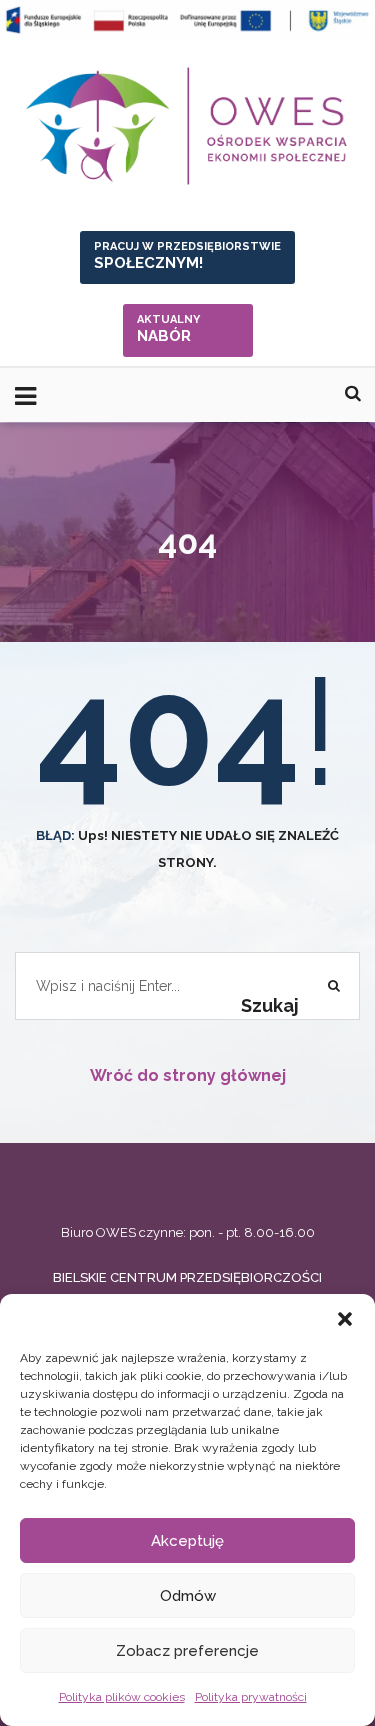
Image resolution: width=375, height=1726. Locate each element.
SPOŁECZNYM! (187, 256)
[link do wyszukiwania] (353, 394)
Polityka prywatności (251, 1697)
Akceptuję (187, 1541)
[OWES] (187, 126)
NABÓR (168, 329)
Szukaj (270, 1005)
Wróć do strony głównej (188, 1075)
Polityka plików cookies (122, 1697)
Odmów (188, 1596)
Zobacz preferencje (187, 1651)
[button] (345, 1319)
